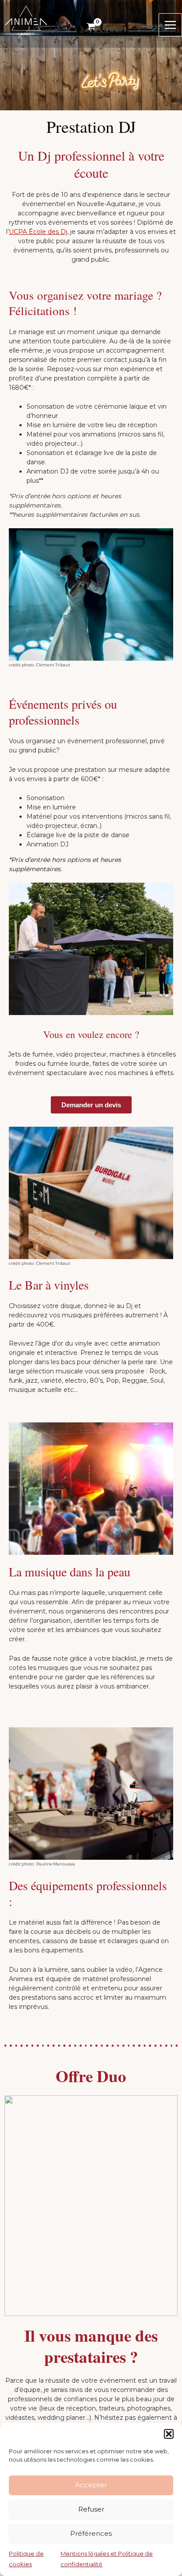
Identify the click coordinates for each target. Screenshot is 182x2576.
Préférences (91, 2533)
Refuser (91, 2509)
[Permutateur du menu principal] (170, 25)
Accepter (91, 2485)
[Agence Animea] (26, 21)
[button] (169, 2434)
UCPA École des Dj (38, 232)
